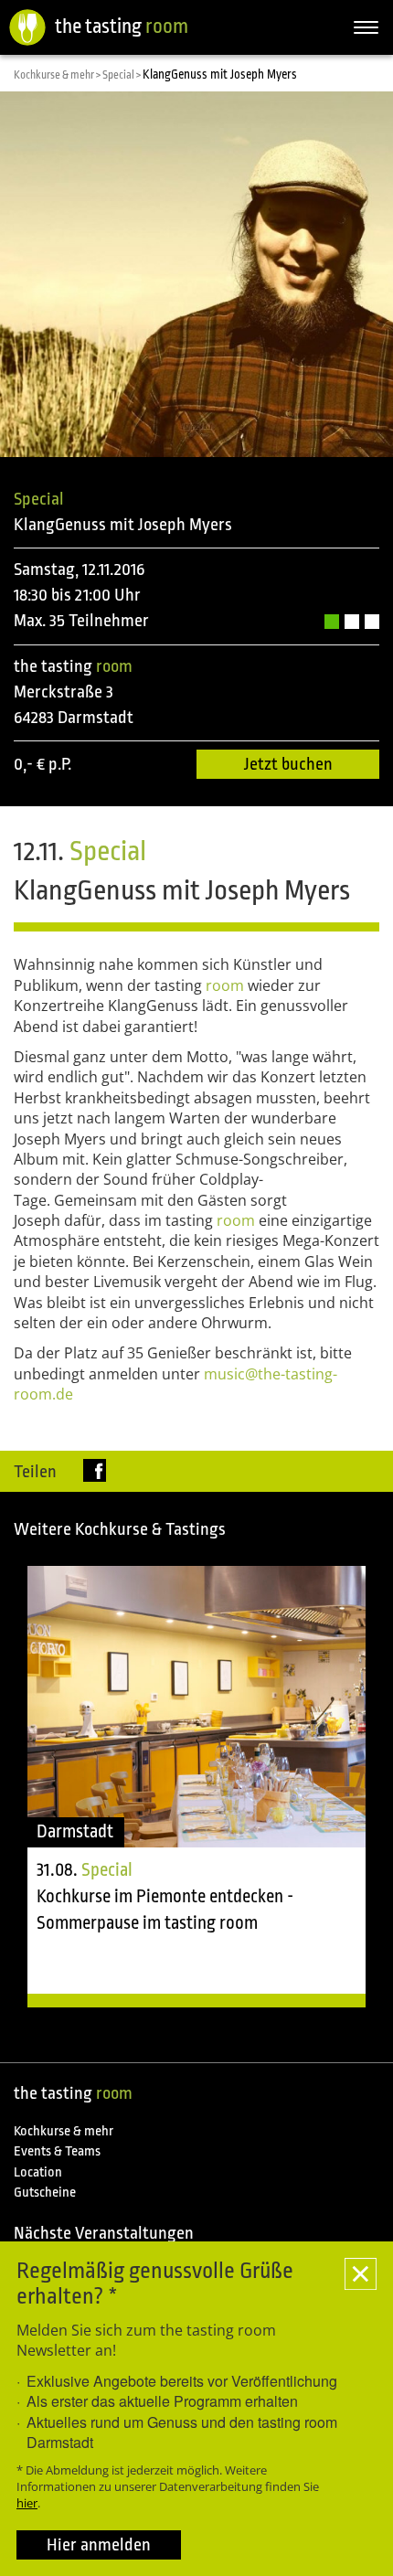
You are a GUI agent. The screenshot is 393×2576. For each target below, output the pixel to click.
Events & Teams (57, 2151)
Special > (122, 75)
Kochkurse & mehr (64, 2131)
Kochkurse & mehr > (58, 75)
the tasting (122, 26)
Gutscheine (45, 2193)
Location (38, 2172)
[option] (196, 1787)
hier (27, 2503)
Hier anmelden (99, 2545)
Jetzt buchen (288, 764)
